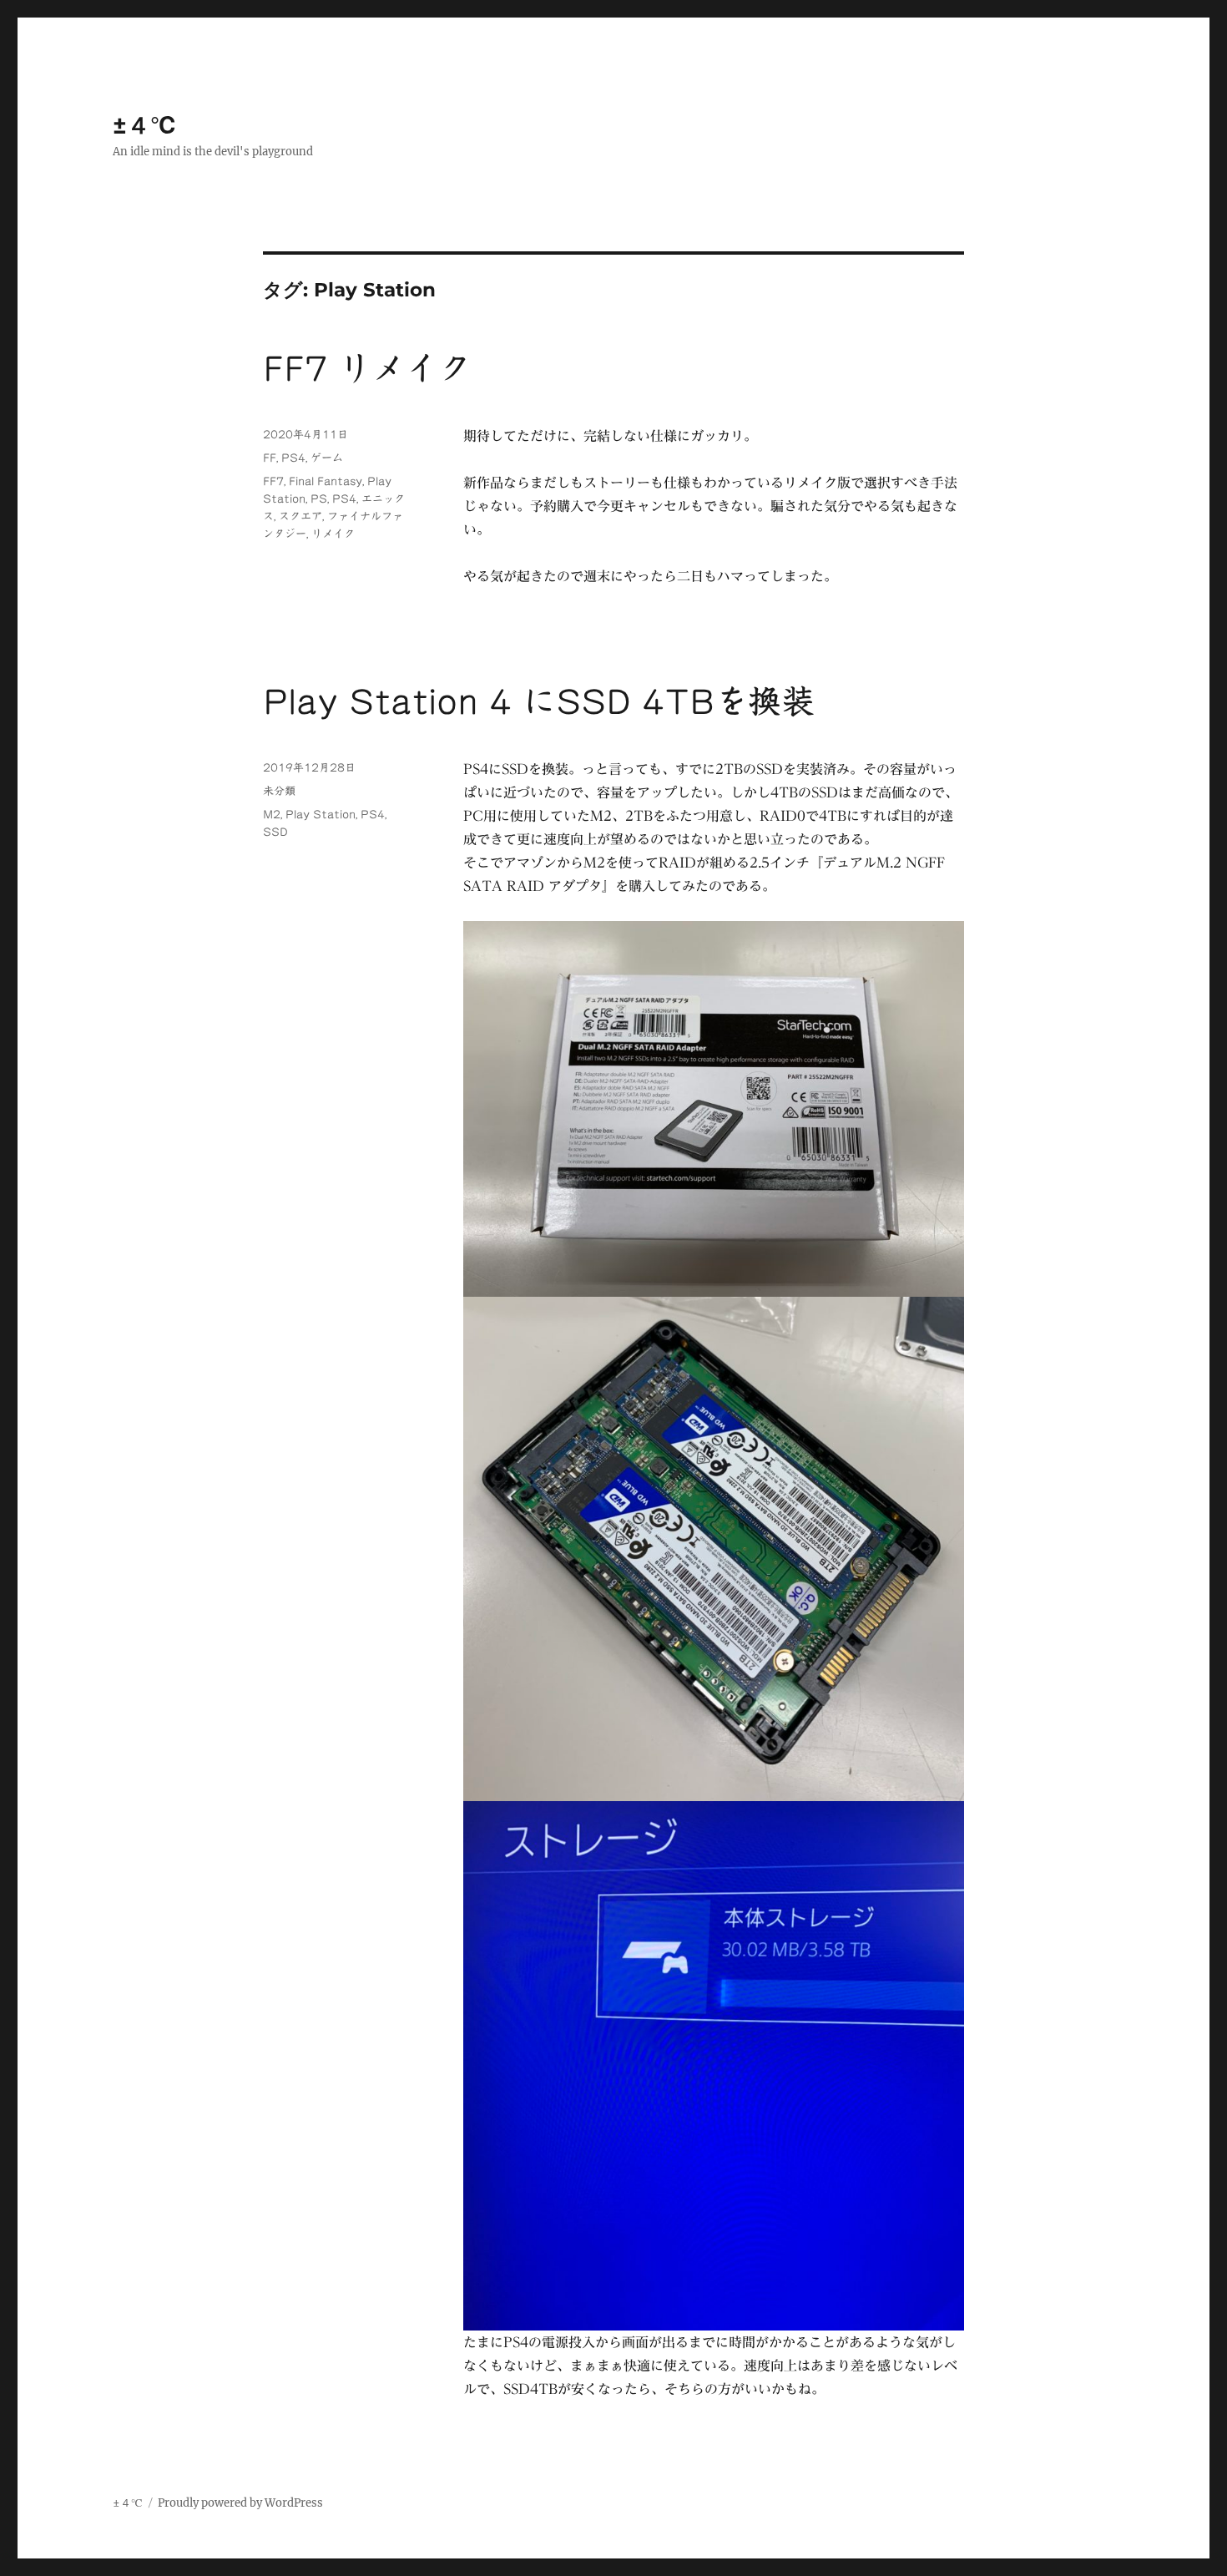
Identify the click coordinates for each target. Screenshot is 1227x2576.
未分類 (279, 791)
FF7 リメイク (367, 368)
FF (270, 458)
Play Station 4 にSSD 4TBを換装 (539, 701)
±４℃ (145, 125)
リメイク (333, 534)
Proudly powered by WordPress (240, 2503)
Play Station (321, 815)
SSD (275, 832)
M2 (272, 815)
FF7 (273, 481)
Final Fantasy (326, 481)
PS (319, 499)
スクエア (300, 516)
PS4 (293, 458)
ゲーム (327, 458)
